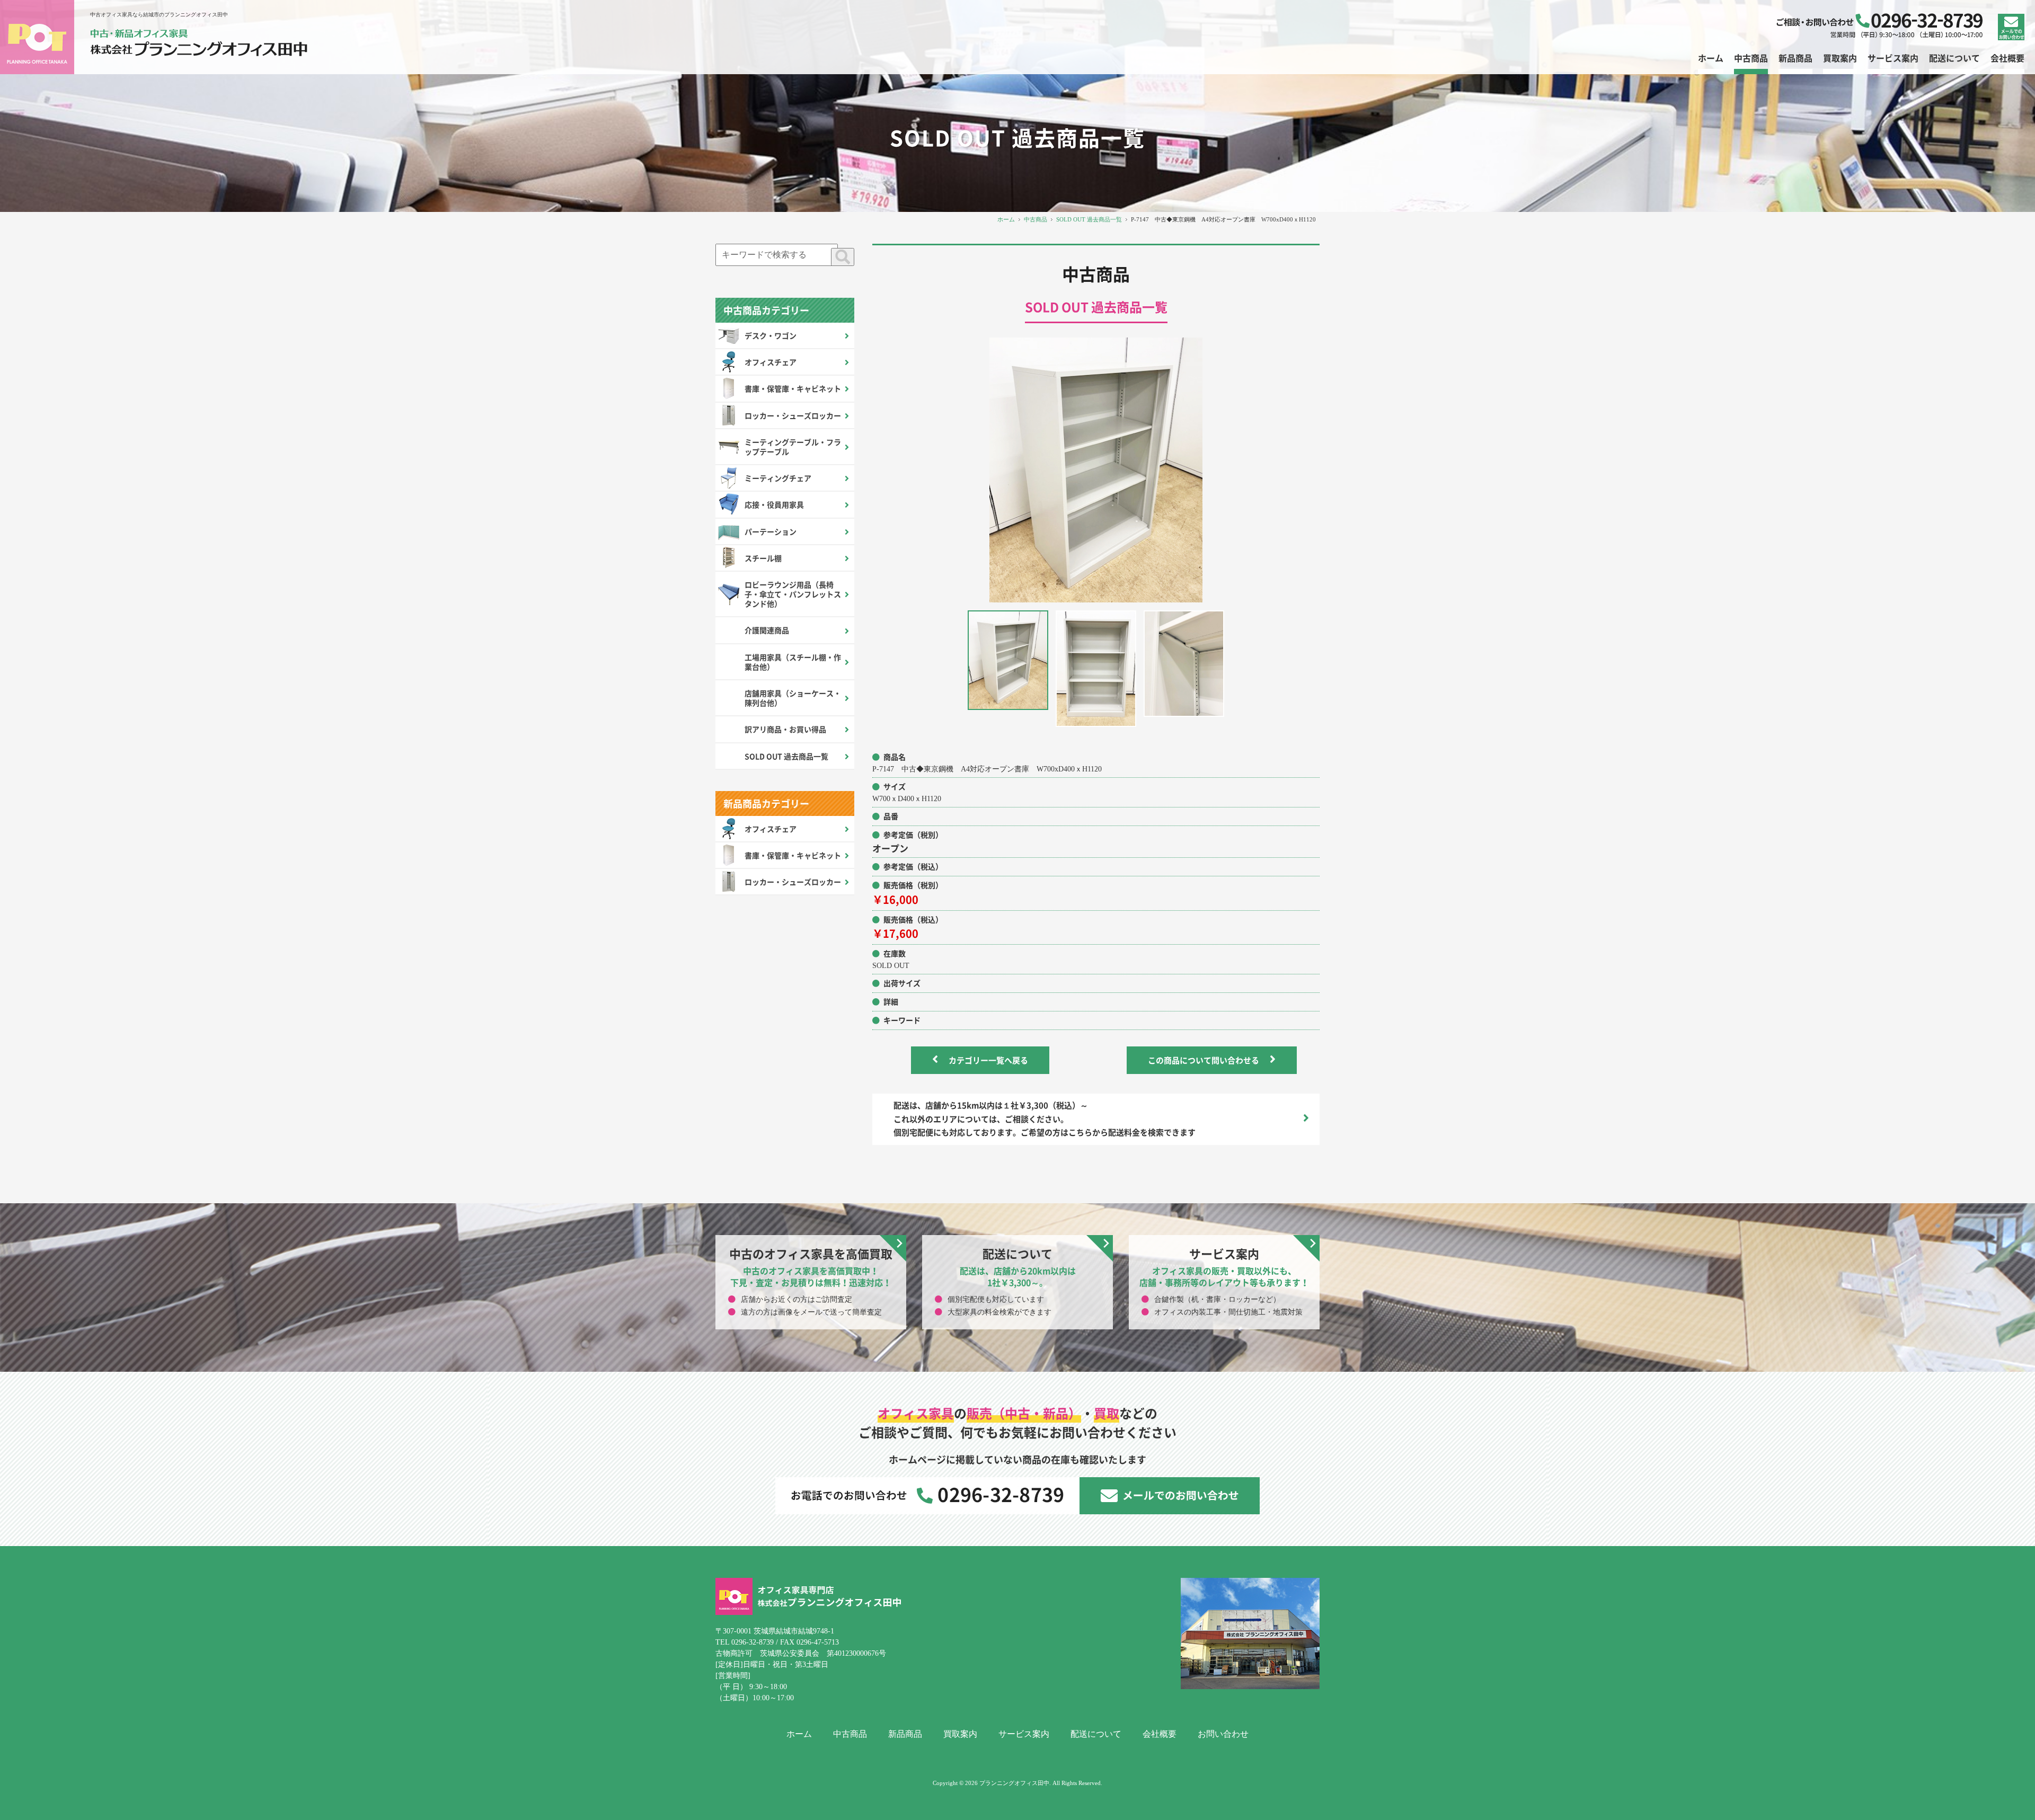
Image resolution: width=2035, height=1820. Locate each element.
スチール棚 (763, 558)
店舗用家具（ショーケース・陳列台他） (793, 698)
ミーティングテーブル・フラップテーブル (793, 447)
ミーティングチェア (778, 478)
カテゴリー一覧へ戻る (988, 1060)
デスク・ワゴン (771, 335)
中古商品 (1036, 219)
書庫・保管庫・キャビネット (793, 388)
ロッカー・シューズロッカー (793, 415)
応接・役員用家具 (774, 504)
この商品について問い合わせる (1204, 1060)
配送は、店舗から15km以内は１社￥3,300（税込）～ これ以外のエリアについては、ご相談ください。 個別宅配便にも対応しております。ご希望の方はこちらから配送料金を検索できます (1045, 1119)
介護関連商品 (767, 630)
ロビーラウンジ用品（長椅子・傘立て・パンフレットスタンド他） (793, 594)
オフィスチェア (771, 362)
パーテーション (771, 531)
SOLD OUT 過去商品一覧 (1089, 219)
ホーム (1006, 219)
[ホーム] (199, 44)
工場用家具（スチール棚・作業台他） (793, 662)
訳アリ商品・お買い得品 (785, 729)
